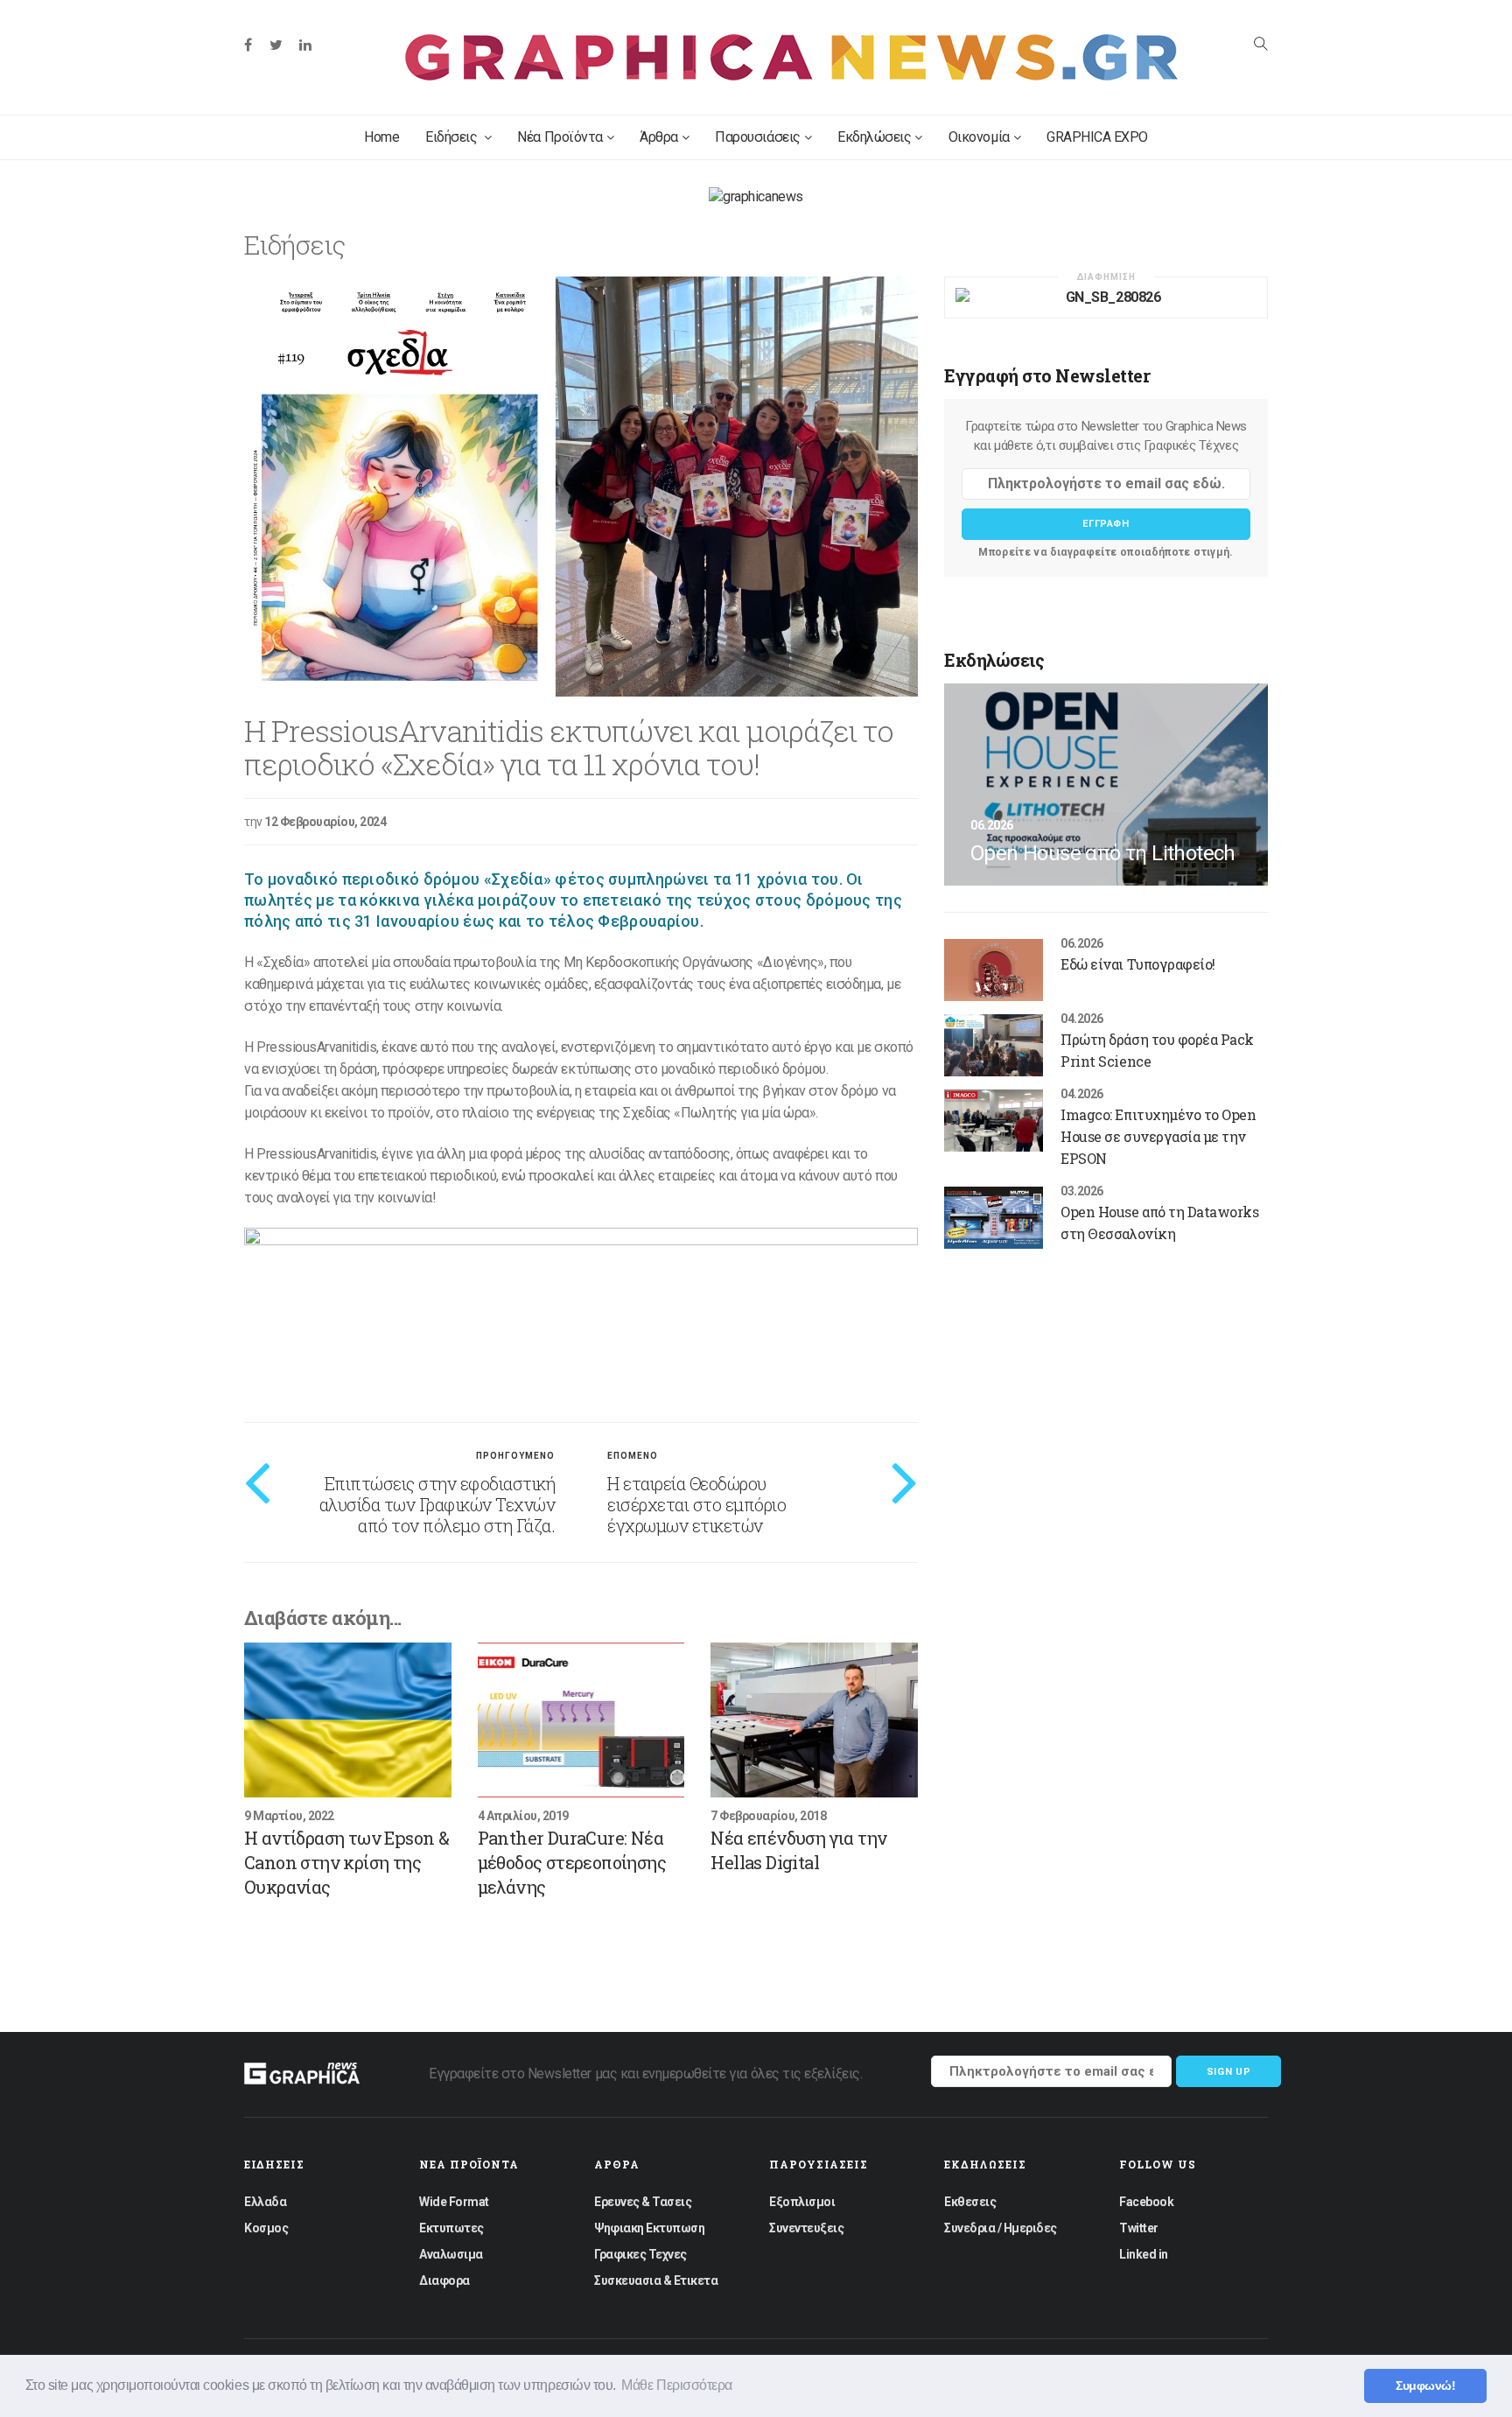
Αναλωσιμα (451, 2254)
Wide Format (454, 2202)
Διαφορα (444, 2280)
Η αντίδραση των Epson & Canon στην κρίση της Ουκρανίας (346, 1862)
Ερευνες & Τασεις (643, 2202)
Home (381, 137)
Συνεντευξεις (806, 2228)
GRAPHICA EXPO (1097, 137)
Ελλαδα (265, 2202)
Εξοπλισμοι (802, 2202)
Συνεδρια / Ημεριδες (1001, 2228)
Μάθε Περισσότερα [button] (676, 2385)
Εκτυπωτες (451, 2228)
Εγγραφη (1106, 524)
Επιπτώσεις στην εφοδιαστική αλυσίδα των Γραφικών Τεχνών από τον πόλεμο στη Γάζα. (437, 1504)
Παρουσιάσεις (757, 137)
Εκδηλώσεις (874, 137)
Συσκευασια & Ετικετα (656, 2280)
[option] (581, 487)
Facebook (1146, 2202)
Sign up (1229, 2072)
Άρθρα (659, 137)
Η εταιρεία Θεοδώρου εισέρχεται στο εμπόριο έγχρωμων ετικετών (696, 1504)
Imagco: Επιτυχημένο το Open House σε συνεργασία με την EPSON (1158, 1136)
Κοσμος (266, 2228)
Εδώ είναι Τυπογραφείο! (1137, 964)
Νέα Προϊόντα (560, 137)
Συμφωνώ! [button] (1425, 2385)
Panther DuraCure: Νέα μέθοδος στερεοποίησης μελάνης (572, 1862)
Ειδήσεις (453, 137)
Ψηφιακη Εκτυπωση (649, 2228)
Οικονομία (979, 137)
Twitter (1139, 2228)
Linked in (1144, 2254)
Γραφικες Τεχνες (640, 2254)
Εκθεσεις (970, 2202)
